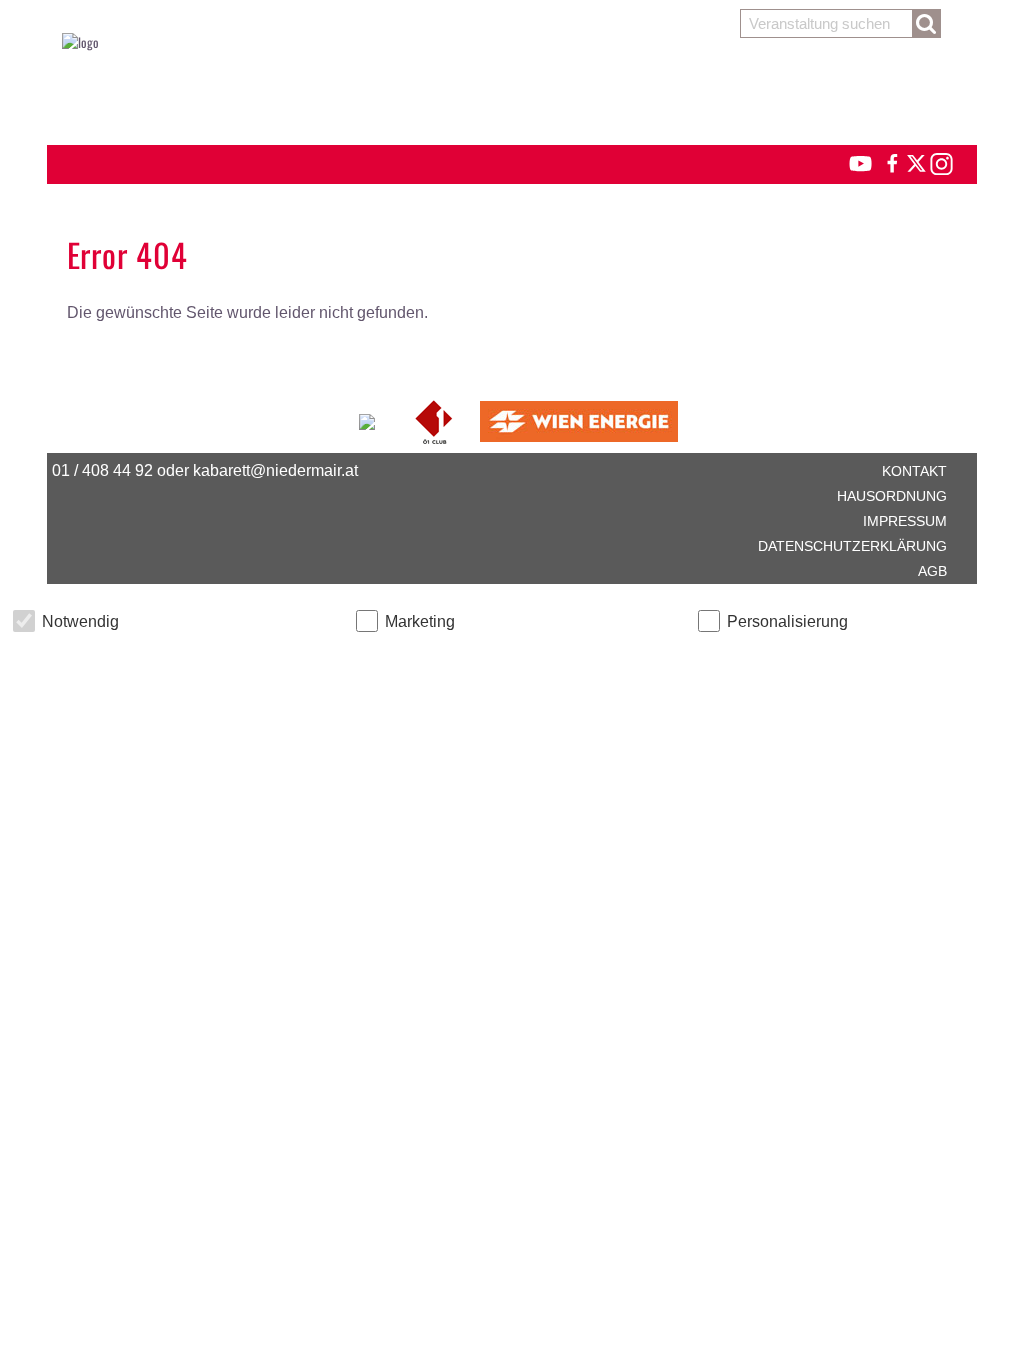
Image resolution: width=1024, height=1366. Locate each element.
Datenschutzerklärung (852, 546)
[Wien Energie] (579, 419)
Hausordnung (892, 496)
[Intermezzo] (368, 419)
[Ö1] (435, 419)
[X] (913, 161)
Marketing (420, 621)
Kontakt (914, 471)
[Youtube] (851, 161)
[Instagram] (940, 161)
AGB (932, 571)
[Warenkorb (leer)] (512, 92)
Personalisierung (787, 621)
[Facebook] (891, 161)
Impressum (905, 521)
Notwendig (80, 621)
